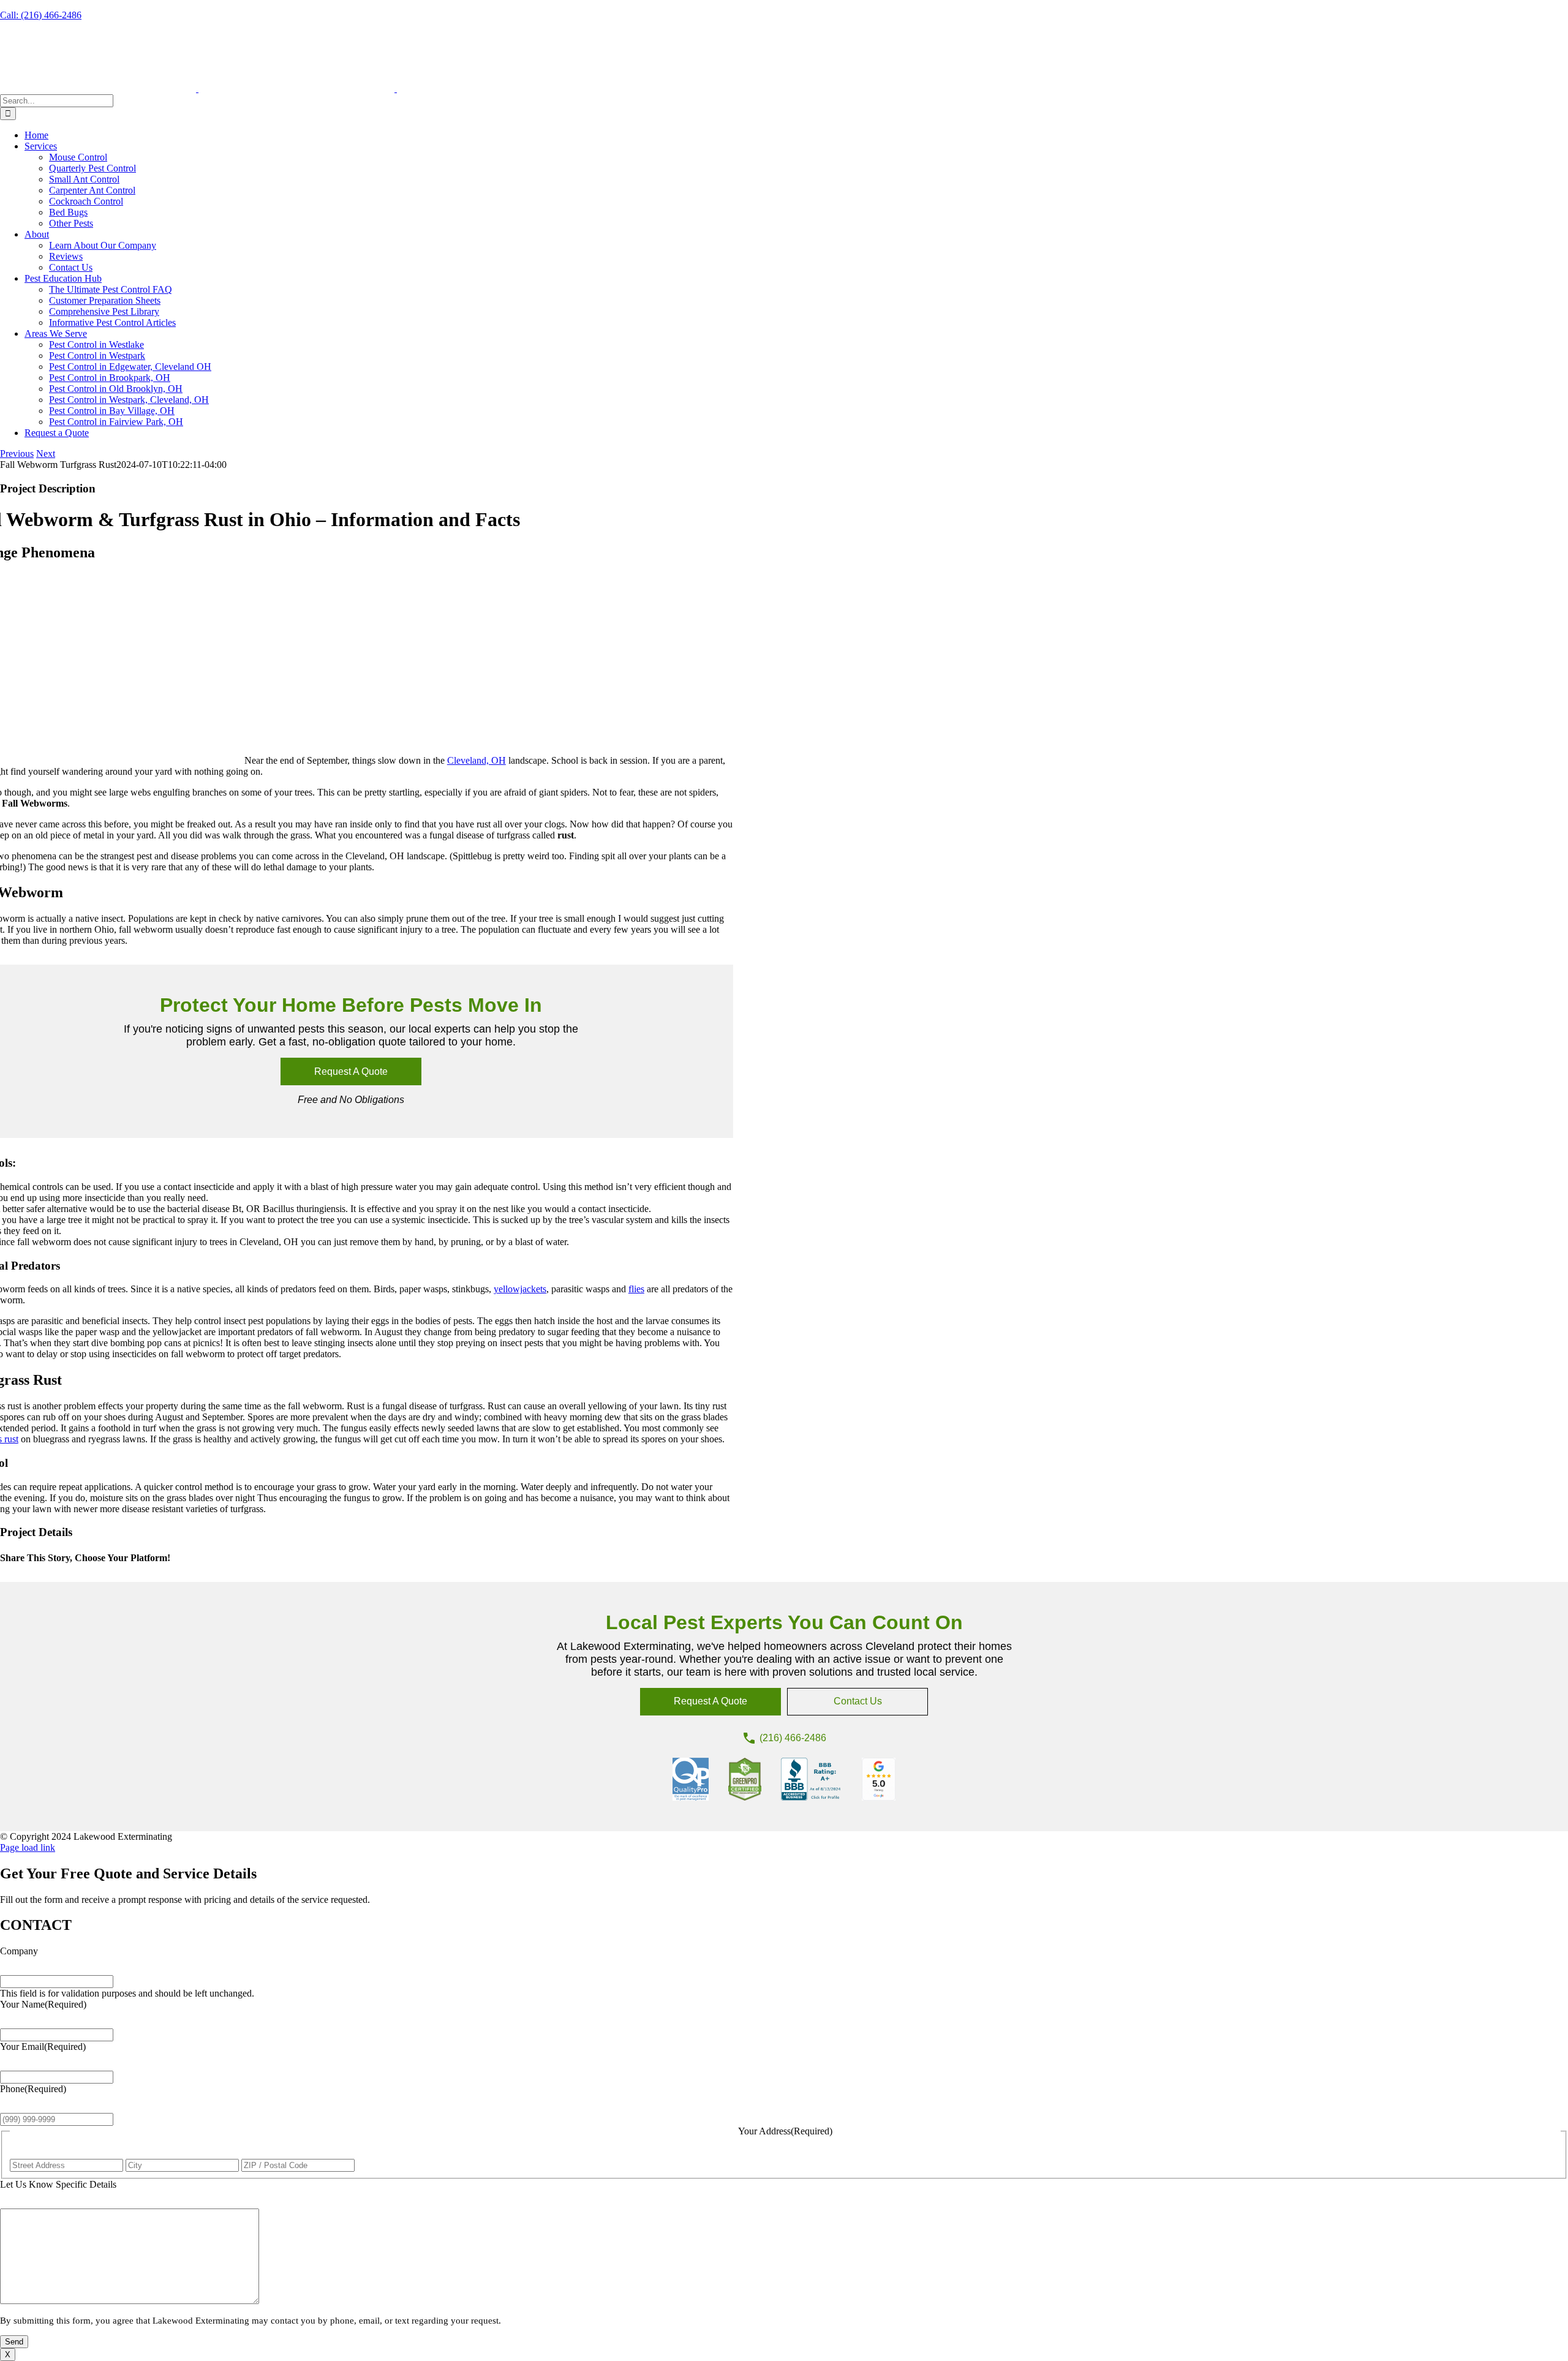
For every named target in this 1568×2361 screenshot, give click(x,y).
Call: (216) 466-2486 (41, 15)
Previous (17, 454)
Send (14, 2342)
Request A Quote (351, 1071)
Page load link (28, 1847)
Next (46, 454)
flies (636, 1289)
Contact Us (858, 1701)
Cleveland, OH (477, 760)
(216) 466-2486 (793, 1738)
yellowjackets (520, 1289)
